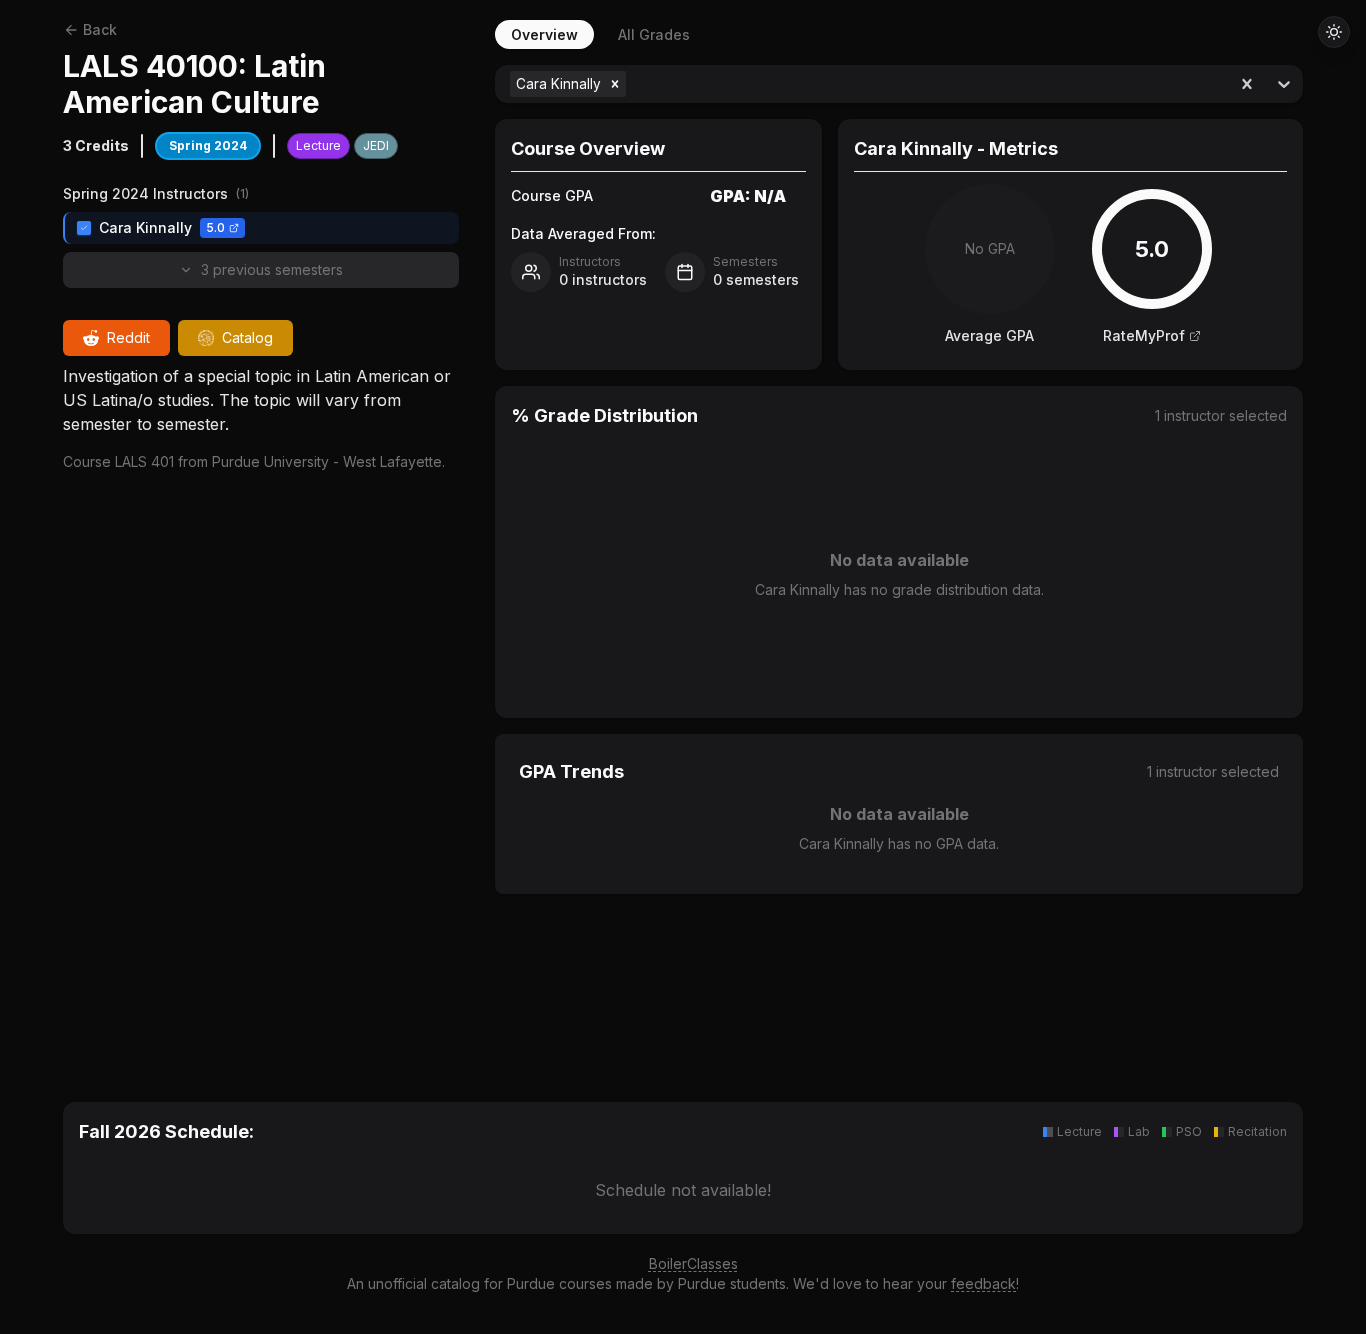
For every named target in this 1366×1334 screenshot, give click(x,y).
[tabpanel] (899, 559)
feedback (983, 1283)
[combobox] (632, 84)
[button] (615, 84)
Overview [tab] (544, 34)
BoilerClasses (693, 1263)
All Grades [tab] (654, 34)
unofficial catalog (424, 1283)
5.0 (215, 227)
